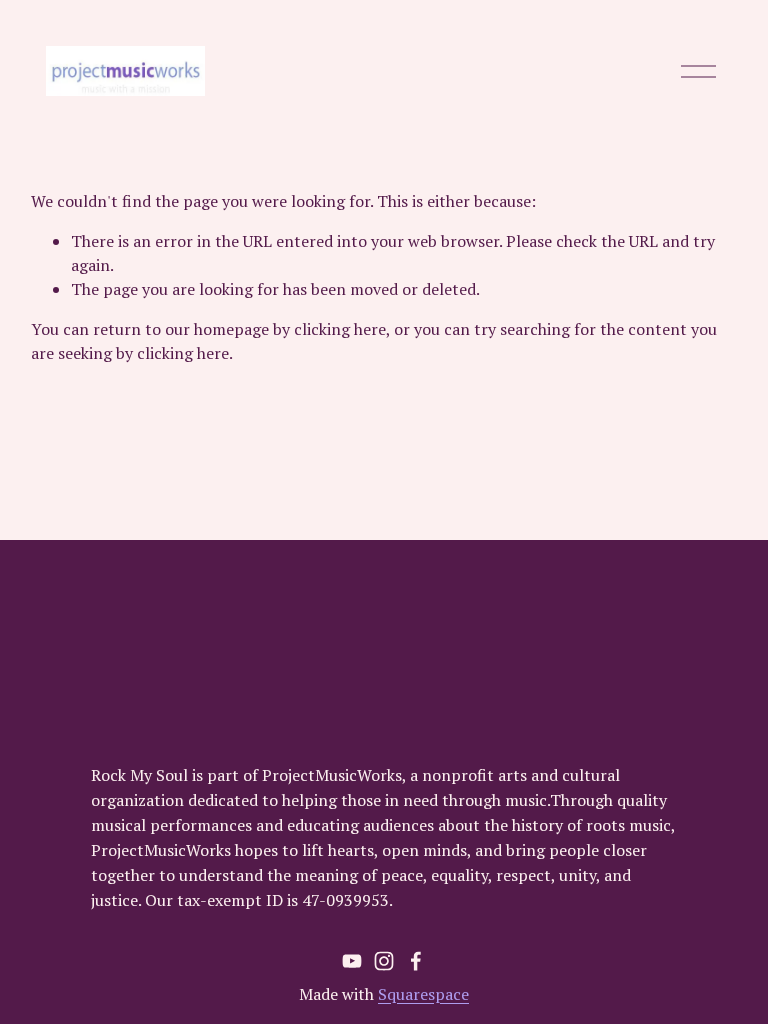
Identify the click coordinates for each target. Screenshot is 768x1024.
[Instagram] (384, 961)
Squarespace (423, 994)
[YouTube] (352, 961)
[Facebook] (416, 961)
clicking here (340, 329)
